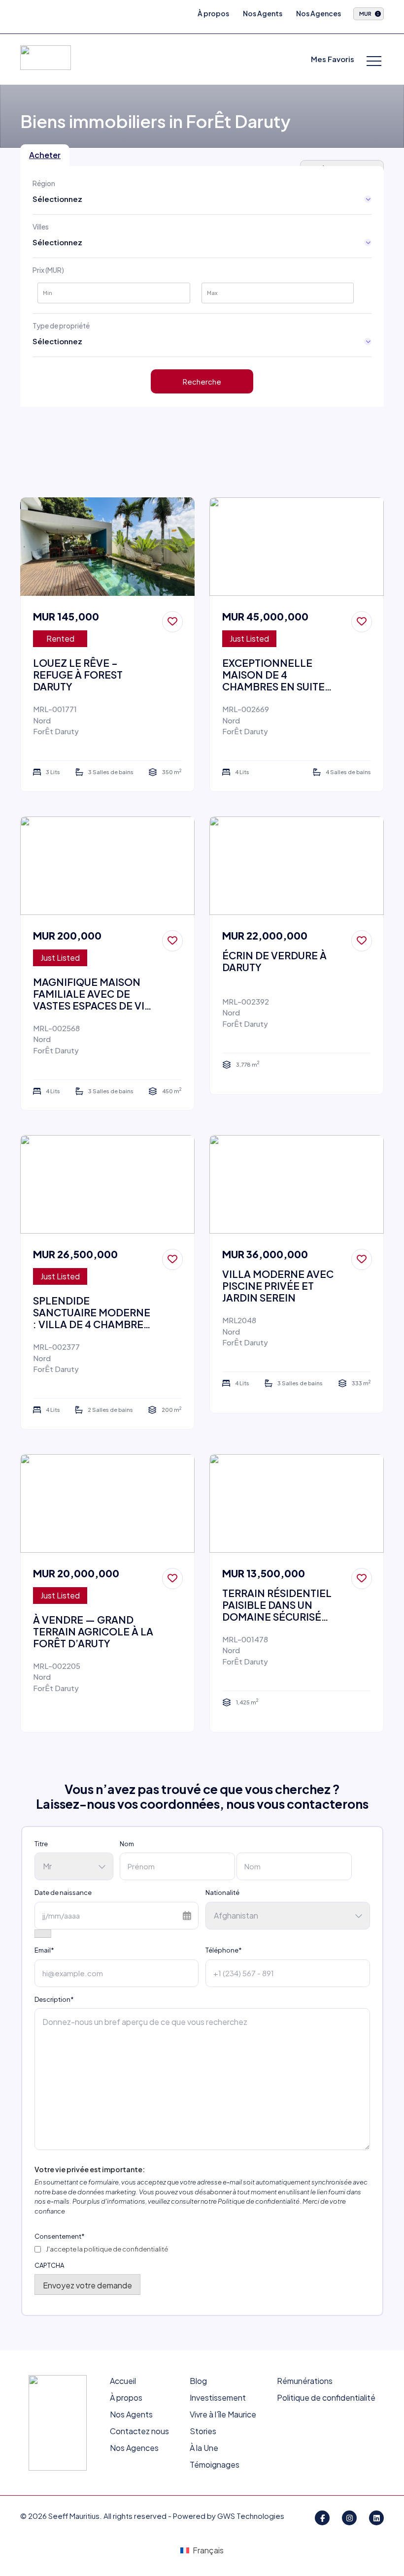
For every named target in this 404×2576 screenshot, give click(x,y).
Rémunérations (305, 2381)
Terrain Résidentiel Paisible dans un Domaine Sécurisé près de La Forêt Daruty (277, 1605)
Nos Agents (263, 13)
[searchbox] (65, 200)
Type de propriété (61, 326)
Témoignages (215, 2464)
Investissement (218, 2397)
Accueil (123, 2381)
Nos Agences (319, 13)
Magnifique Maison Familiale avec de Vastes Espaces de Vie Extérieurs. (92, 994)
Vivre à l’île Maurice (223, 2414)
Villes (41, 227)
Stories (203, 2431)
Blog (198, 2381)
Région (44, 183)
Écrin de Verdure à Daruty (274, 961)
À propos (213, 13)
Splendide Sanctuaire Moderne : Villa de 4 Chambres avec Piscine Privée (92, 1312)
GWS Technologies (251, 2516)
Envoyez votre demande (87, 2285)
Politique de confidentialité (326, 2397)
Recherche (202, 381)
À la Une (204, 2448)
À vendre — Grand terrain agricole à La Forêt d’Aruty (93, 1631)
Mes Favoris (333, 59)
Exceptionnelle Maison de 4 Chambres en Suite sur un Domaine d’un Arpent (279, 675)
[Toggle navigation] (374, 62)
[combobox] (72, 200)
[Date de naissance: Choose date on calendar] (43, 1934)
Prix (48, 270)
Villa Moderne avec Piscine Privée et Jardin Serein (278, 1286)
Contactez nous (139, 2431)
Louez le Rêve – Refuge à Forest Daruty (78, 675)
